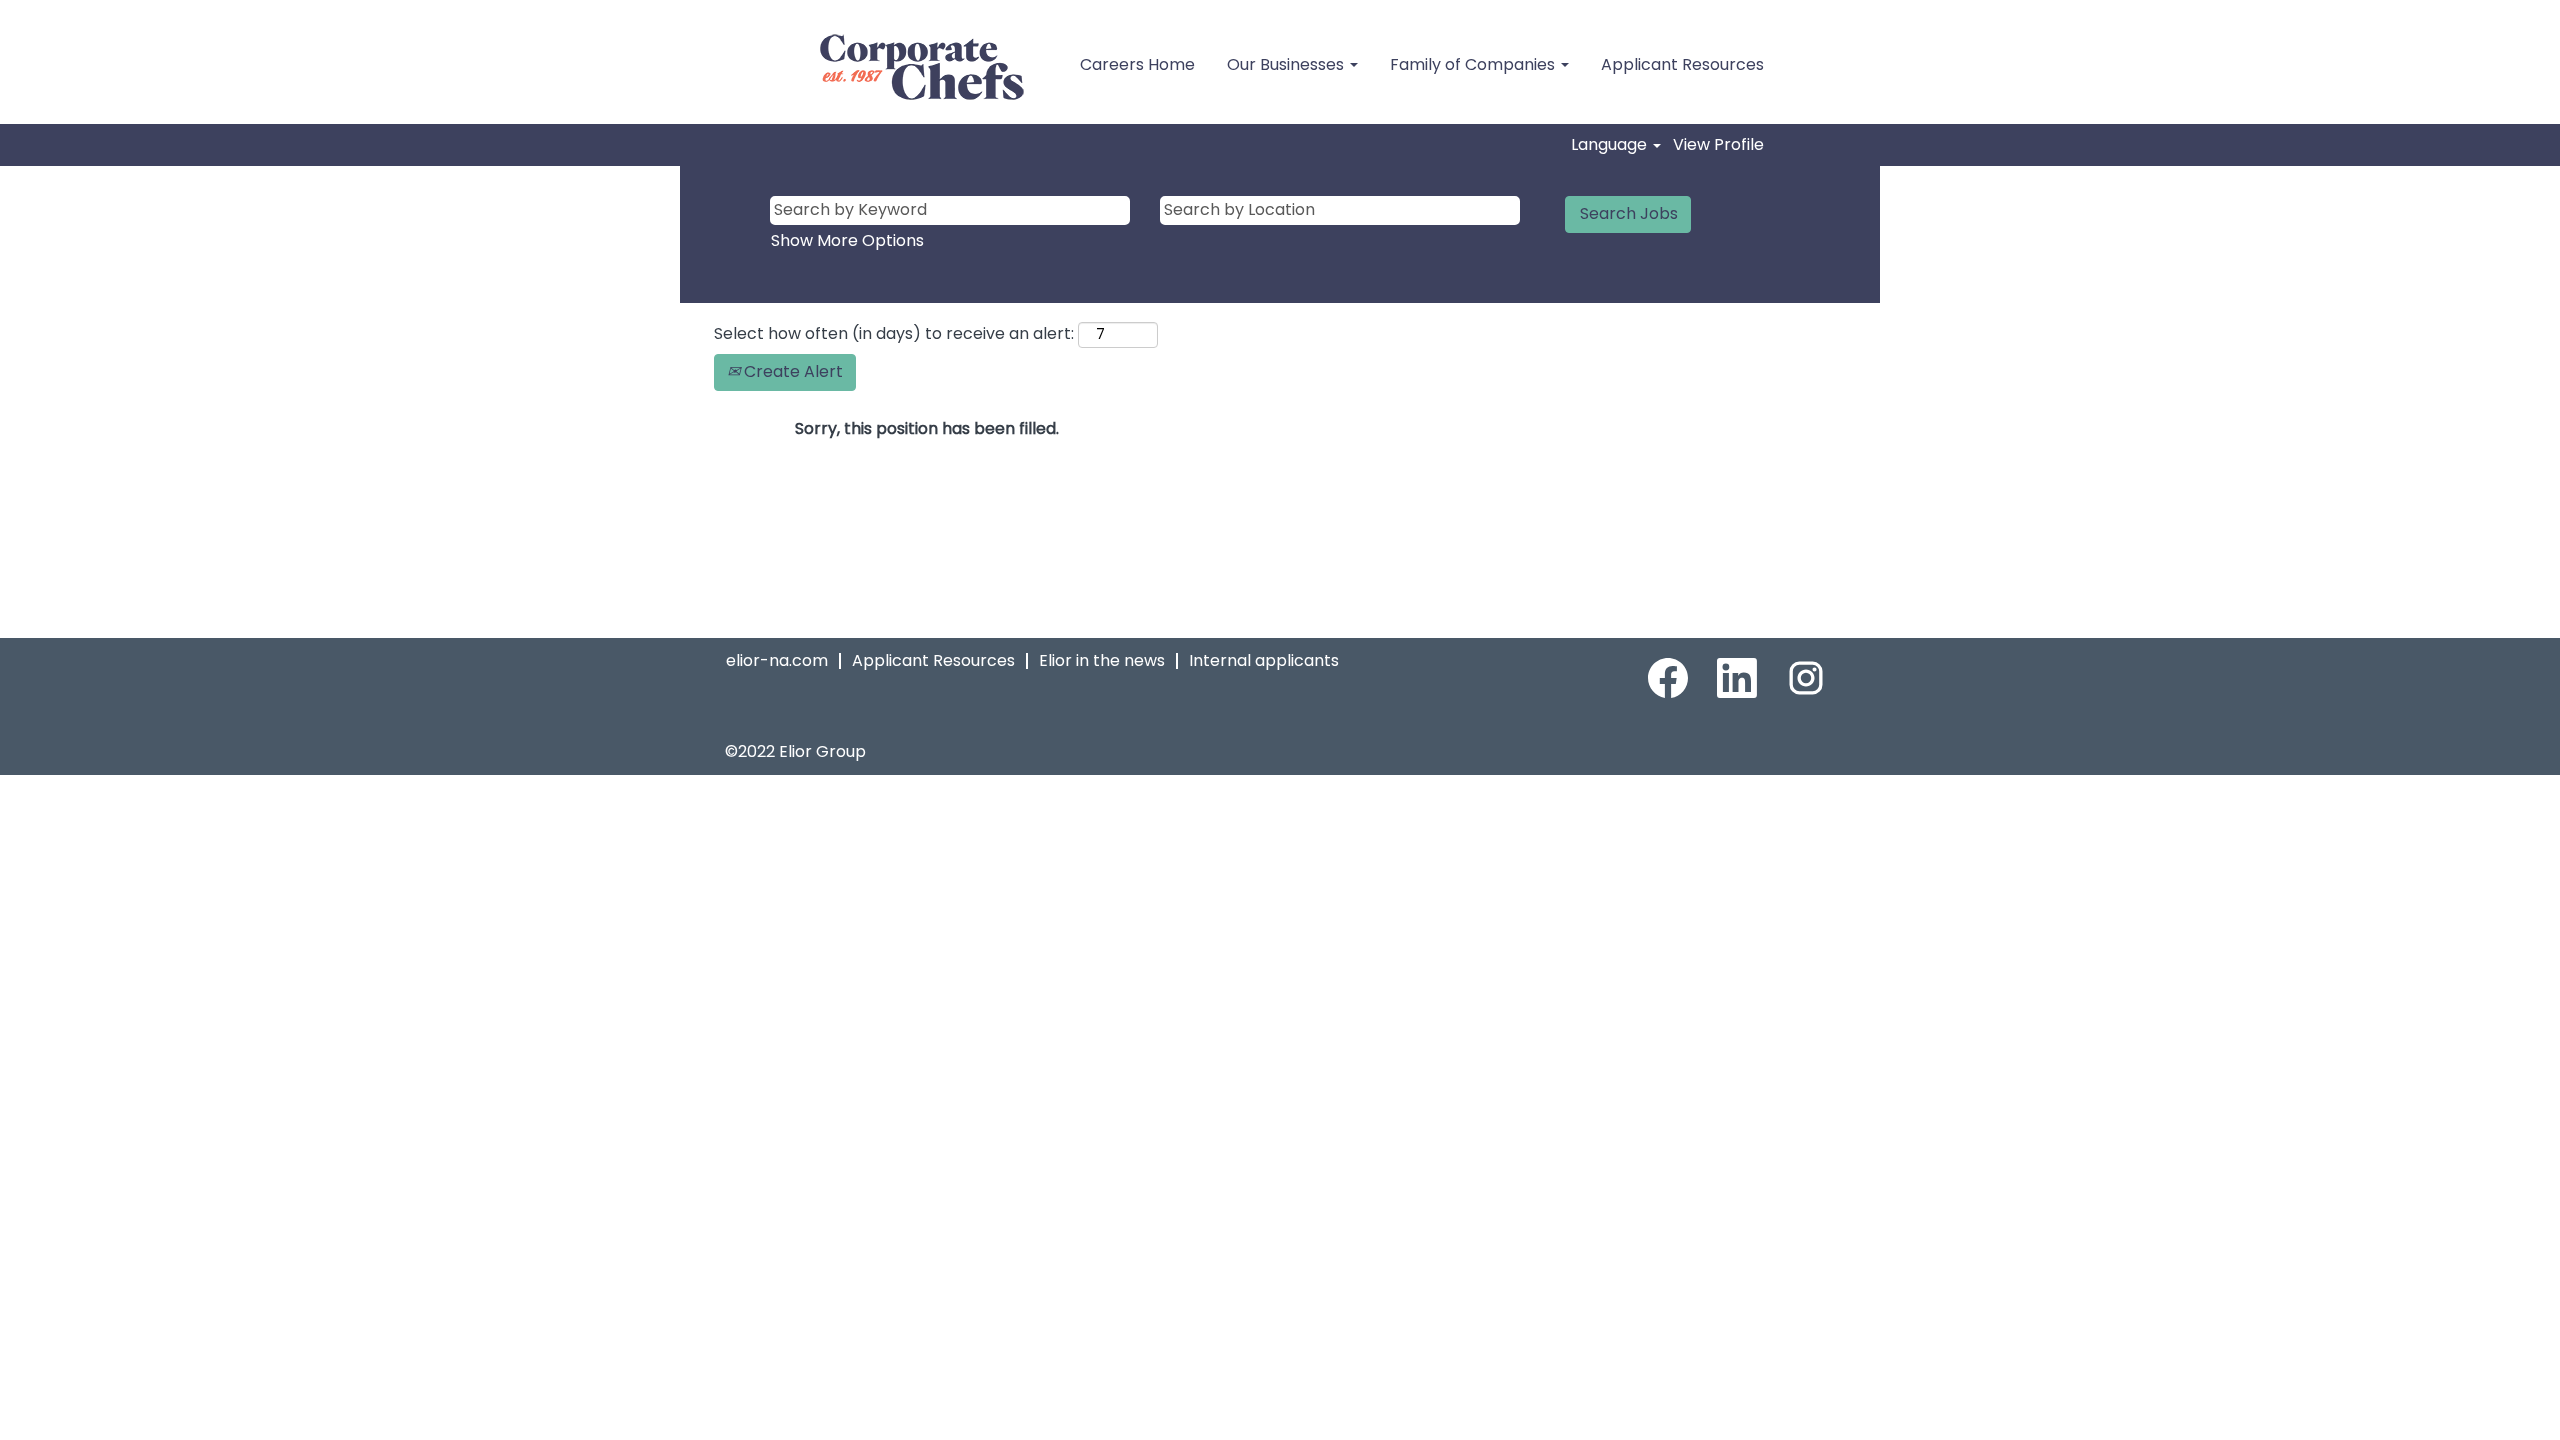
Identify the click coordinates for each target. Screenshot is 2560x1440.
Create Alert (791, 371)
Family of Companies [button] (1474, 64)
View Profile (1718, 145)
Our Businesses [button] (1287, 64)
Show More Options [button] (847, 240)
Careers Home (1137, 64)
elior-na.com (777, 660)
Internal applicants (1264, 660)
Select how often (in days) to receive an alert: (894, 334)
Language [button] (1611, 145)
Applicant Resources (1682, 64)
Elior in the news (1102, 660)
